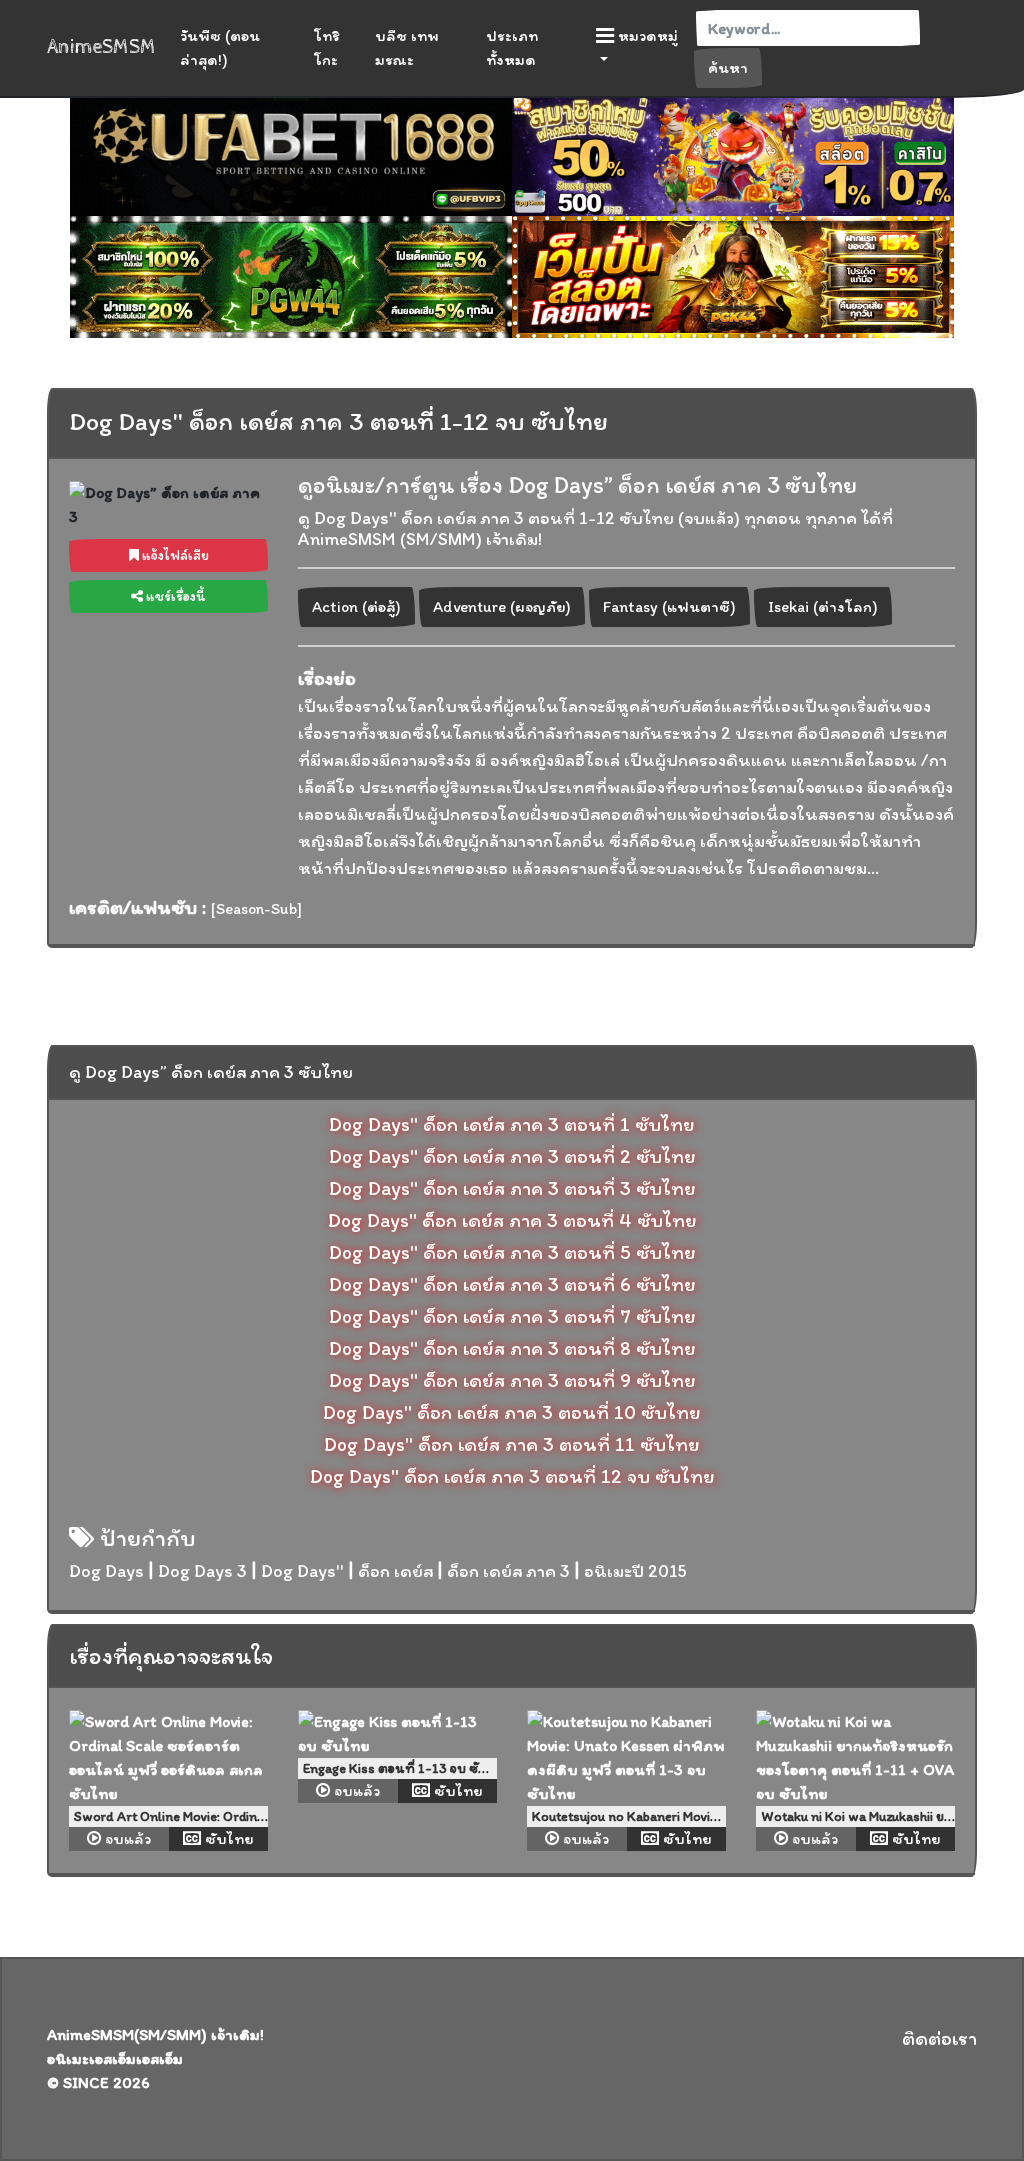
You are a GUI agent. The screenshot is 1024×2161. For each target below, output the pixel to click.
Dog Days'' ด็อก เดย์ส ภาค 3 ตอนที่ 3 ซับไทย (512, 1188)
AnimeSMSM (101, 47)
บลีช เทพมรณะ (407, 47)
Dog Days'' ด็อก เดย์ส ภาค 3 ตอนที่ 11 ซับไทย (512, 1444)
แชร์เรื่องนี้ (174, 596)
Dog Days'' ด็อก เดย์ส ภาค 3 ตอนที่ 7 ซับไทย (512, 1316)
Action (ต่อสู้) (356, 606)
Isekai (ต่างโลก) (823, 606)
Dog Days (106, 1571)
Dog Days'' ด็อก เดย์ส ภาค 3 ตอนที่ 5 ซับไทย (512, 1252)
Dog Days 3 (202, 1571)
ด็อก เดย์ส (395, 1571)
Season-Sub (256, 908)
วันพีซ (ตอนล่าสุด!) (220, 47)
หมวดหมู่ (646, 35)
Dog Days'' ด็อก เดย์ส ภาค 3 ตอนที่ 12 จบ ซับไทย (512, 1476)
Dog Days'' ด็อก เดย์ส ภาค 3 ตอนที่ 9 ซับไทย (512, 1380)
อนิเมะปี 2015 (635, 1571)
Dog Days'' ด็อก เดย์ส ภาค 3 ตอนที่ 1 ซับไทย (512, 1124)
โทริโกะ (327, 47)
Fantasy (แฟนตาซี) (669, 606)
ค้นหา (728, 67)
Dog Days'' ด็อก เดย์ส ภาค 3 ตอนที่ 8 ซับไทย (512, 1348)
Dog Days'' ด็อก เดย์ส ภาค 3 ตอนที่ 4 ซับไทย (512, 1220)
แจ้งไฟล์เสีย (174, 555)
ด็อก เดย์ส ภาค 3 (508, 1571)
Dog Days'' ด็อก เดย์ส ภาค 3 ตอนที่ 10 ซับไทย (512, 1412)
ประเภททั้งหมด (512, 47)
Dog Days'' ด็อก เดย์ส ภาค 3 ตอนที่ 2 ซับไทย (512, 1156)
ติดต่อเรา (939, 2038)
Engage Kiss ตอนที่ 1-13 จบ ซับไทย (407, 1768)
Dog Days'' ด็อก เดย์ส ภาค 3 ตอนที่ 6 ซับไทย (512, 1284)
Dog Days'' (302, 1571)
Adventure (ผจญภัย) (502, 606)
